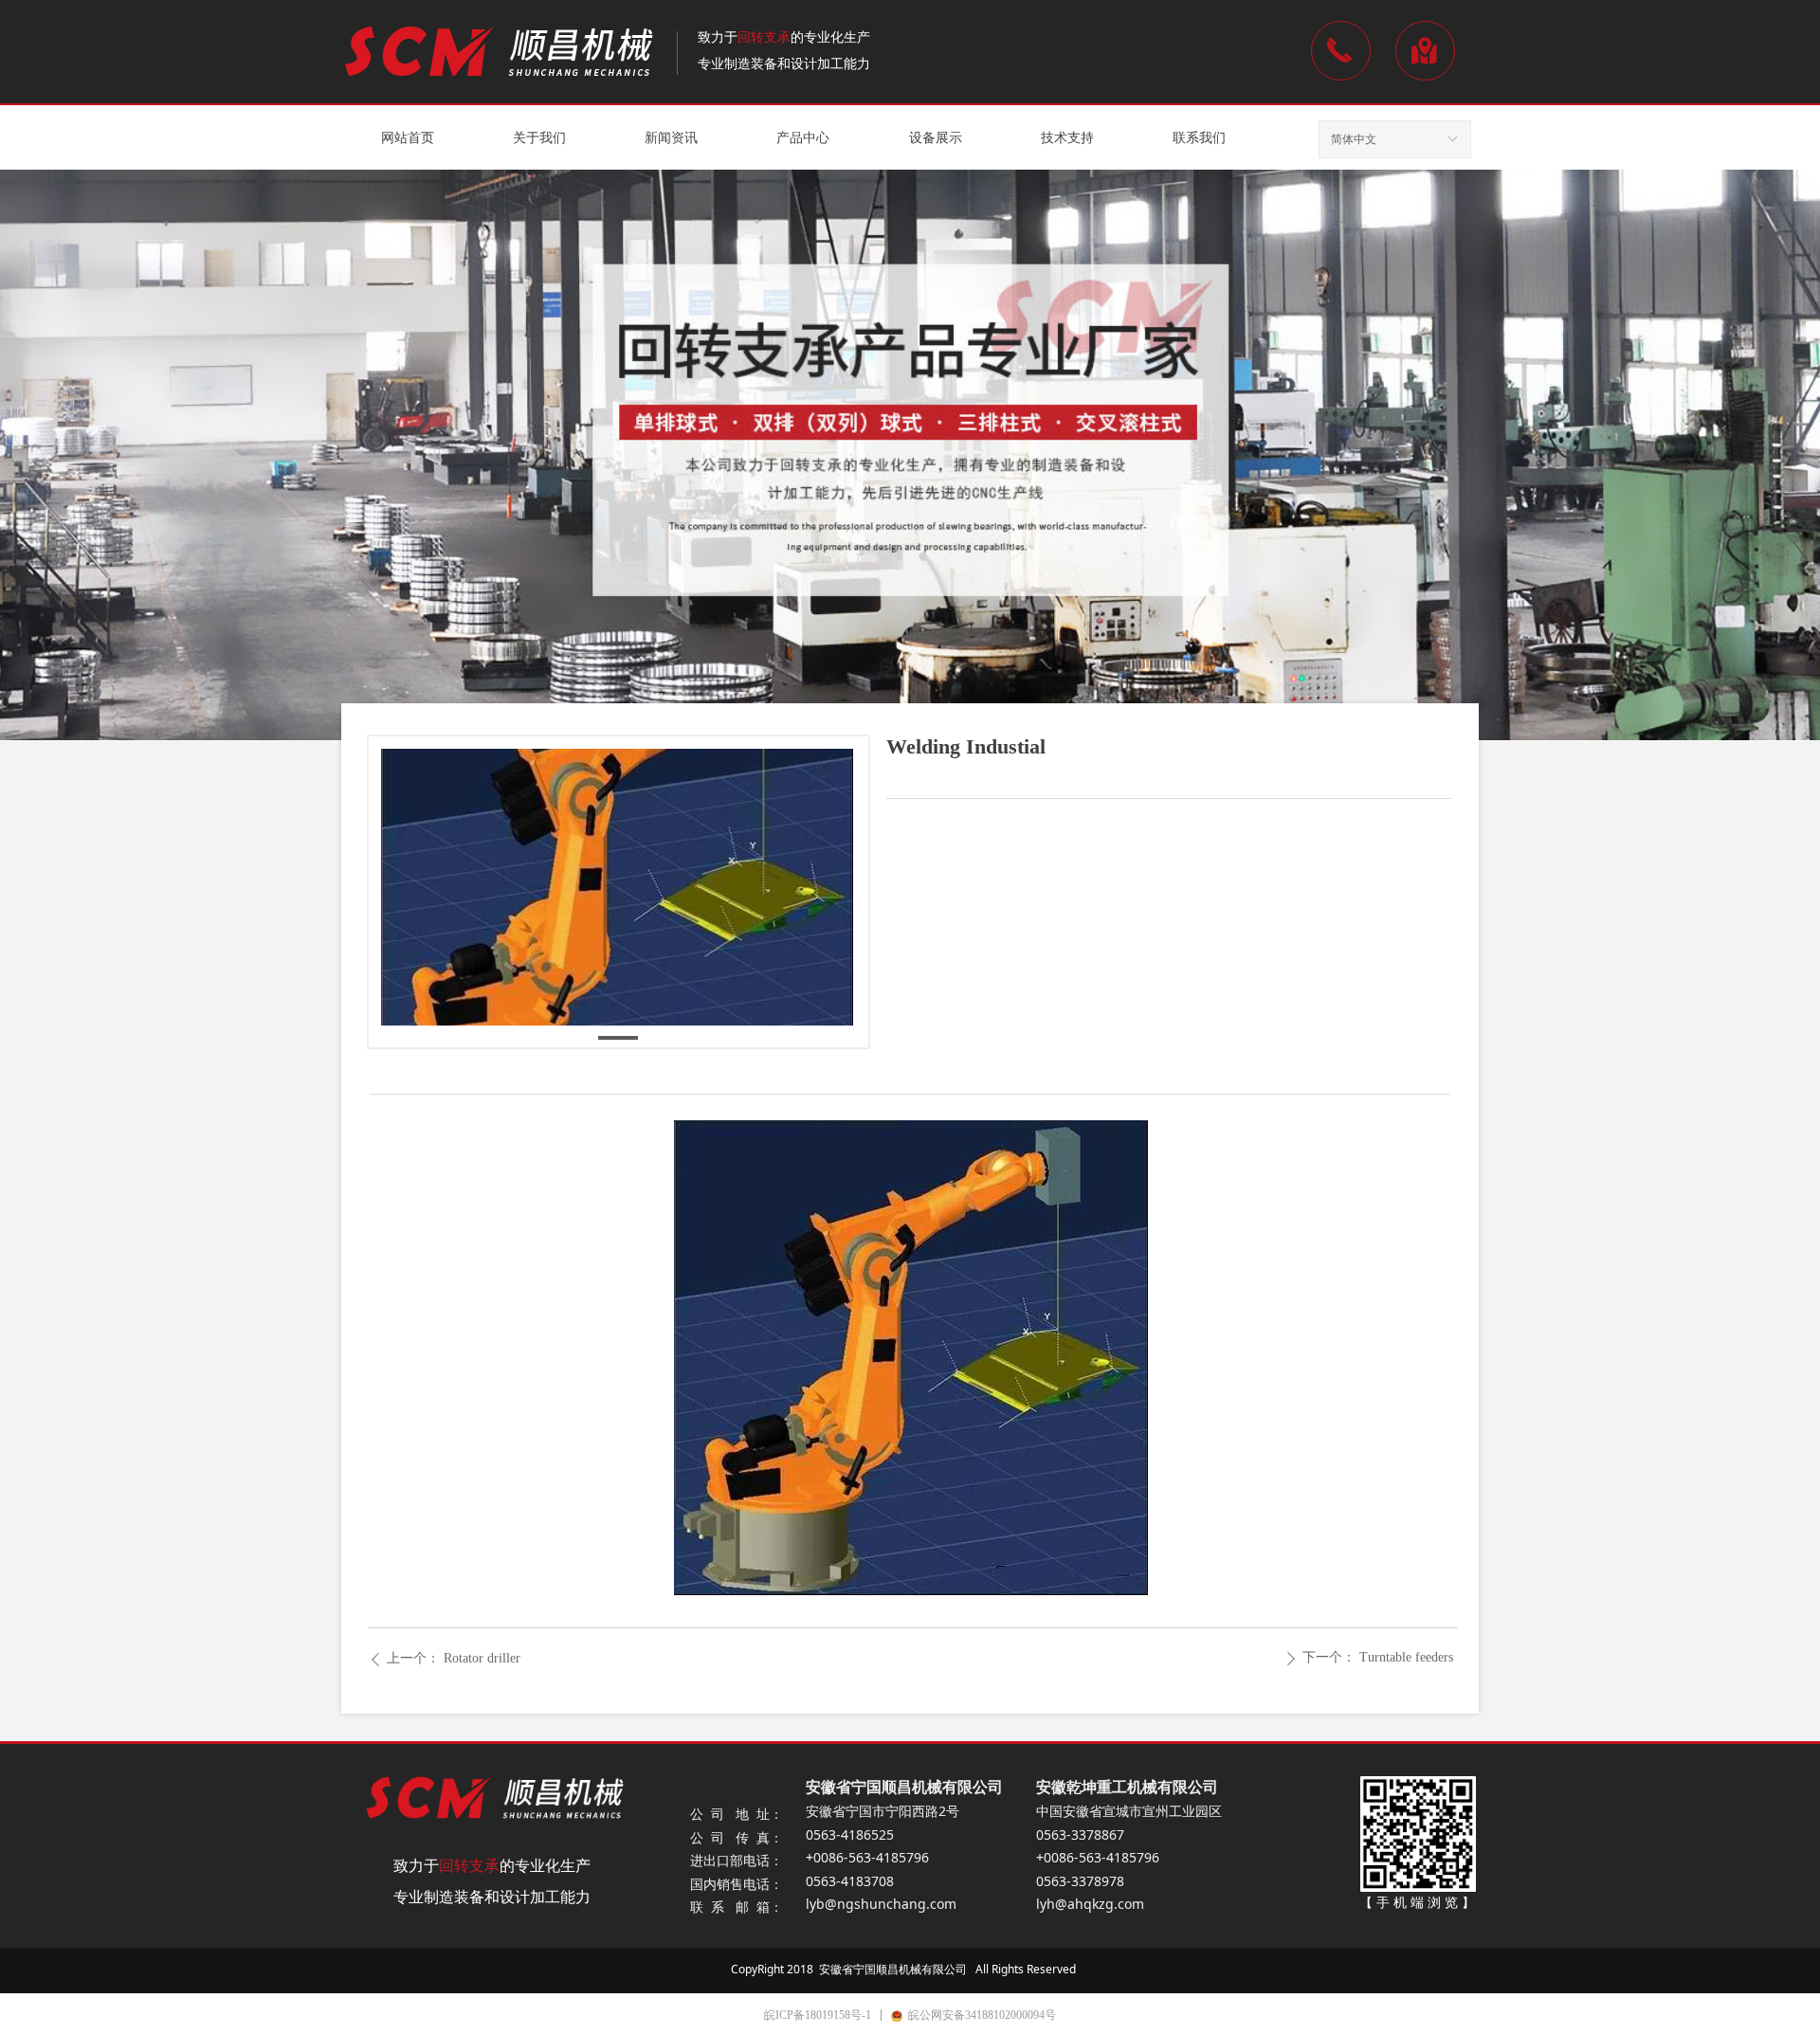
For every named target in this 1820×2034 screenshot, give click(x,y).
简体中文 (1354, 139)
